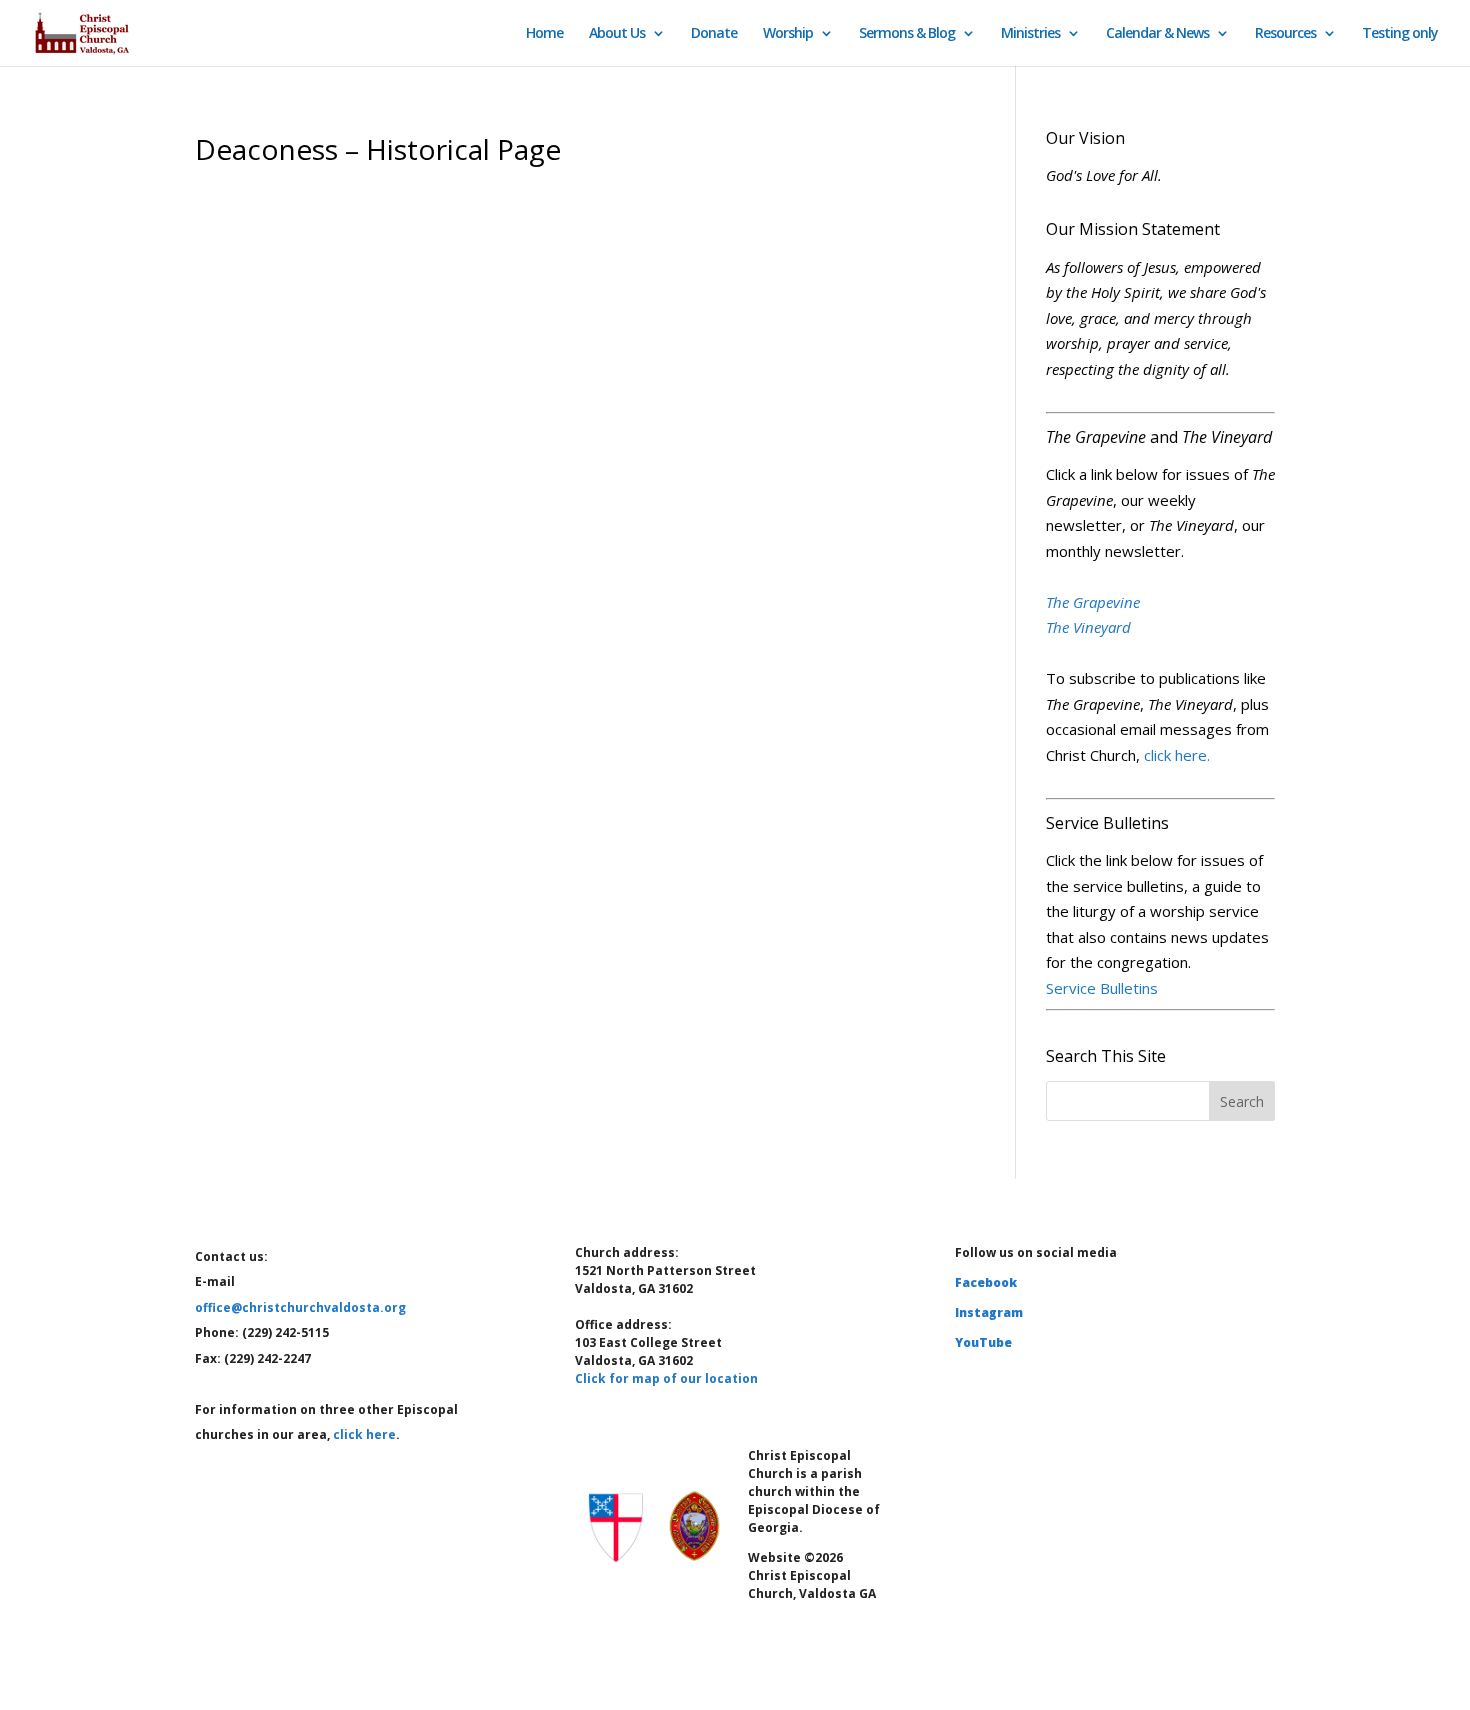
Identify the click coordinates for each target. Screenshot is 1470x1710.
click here (364, 1434)
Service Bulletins (1102, 988)
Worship (788, 34)
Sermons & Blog (907, 34)
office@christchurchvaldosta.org (300, 1307)
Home (544, 34)
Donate (714, 34)
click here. (1177, 755)
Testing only (1400, 34)
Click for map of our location (666, 1378)
